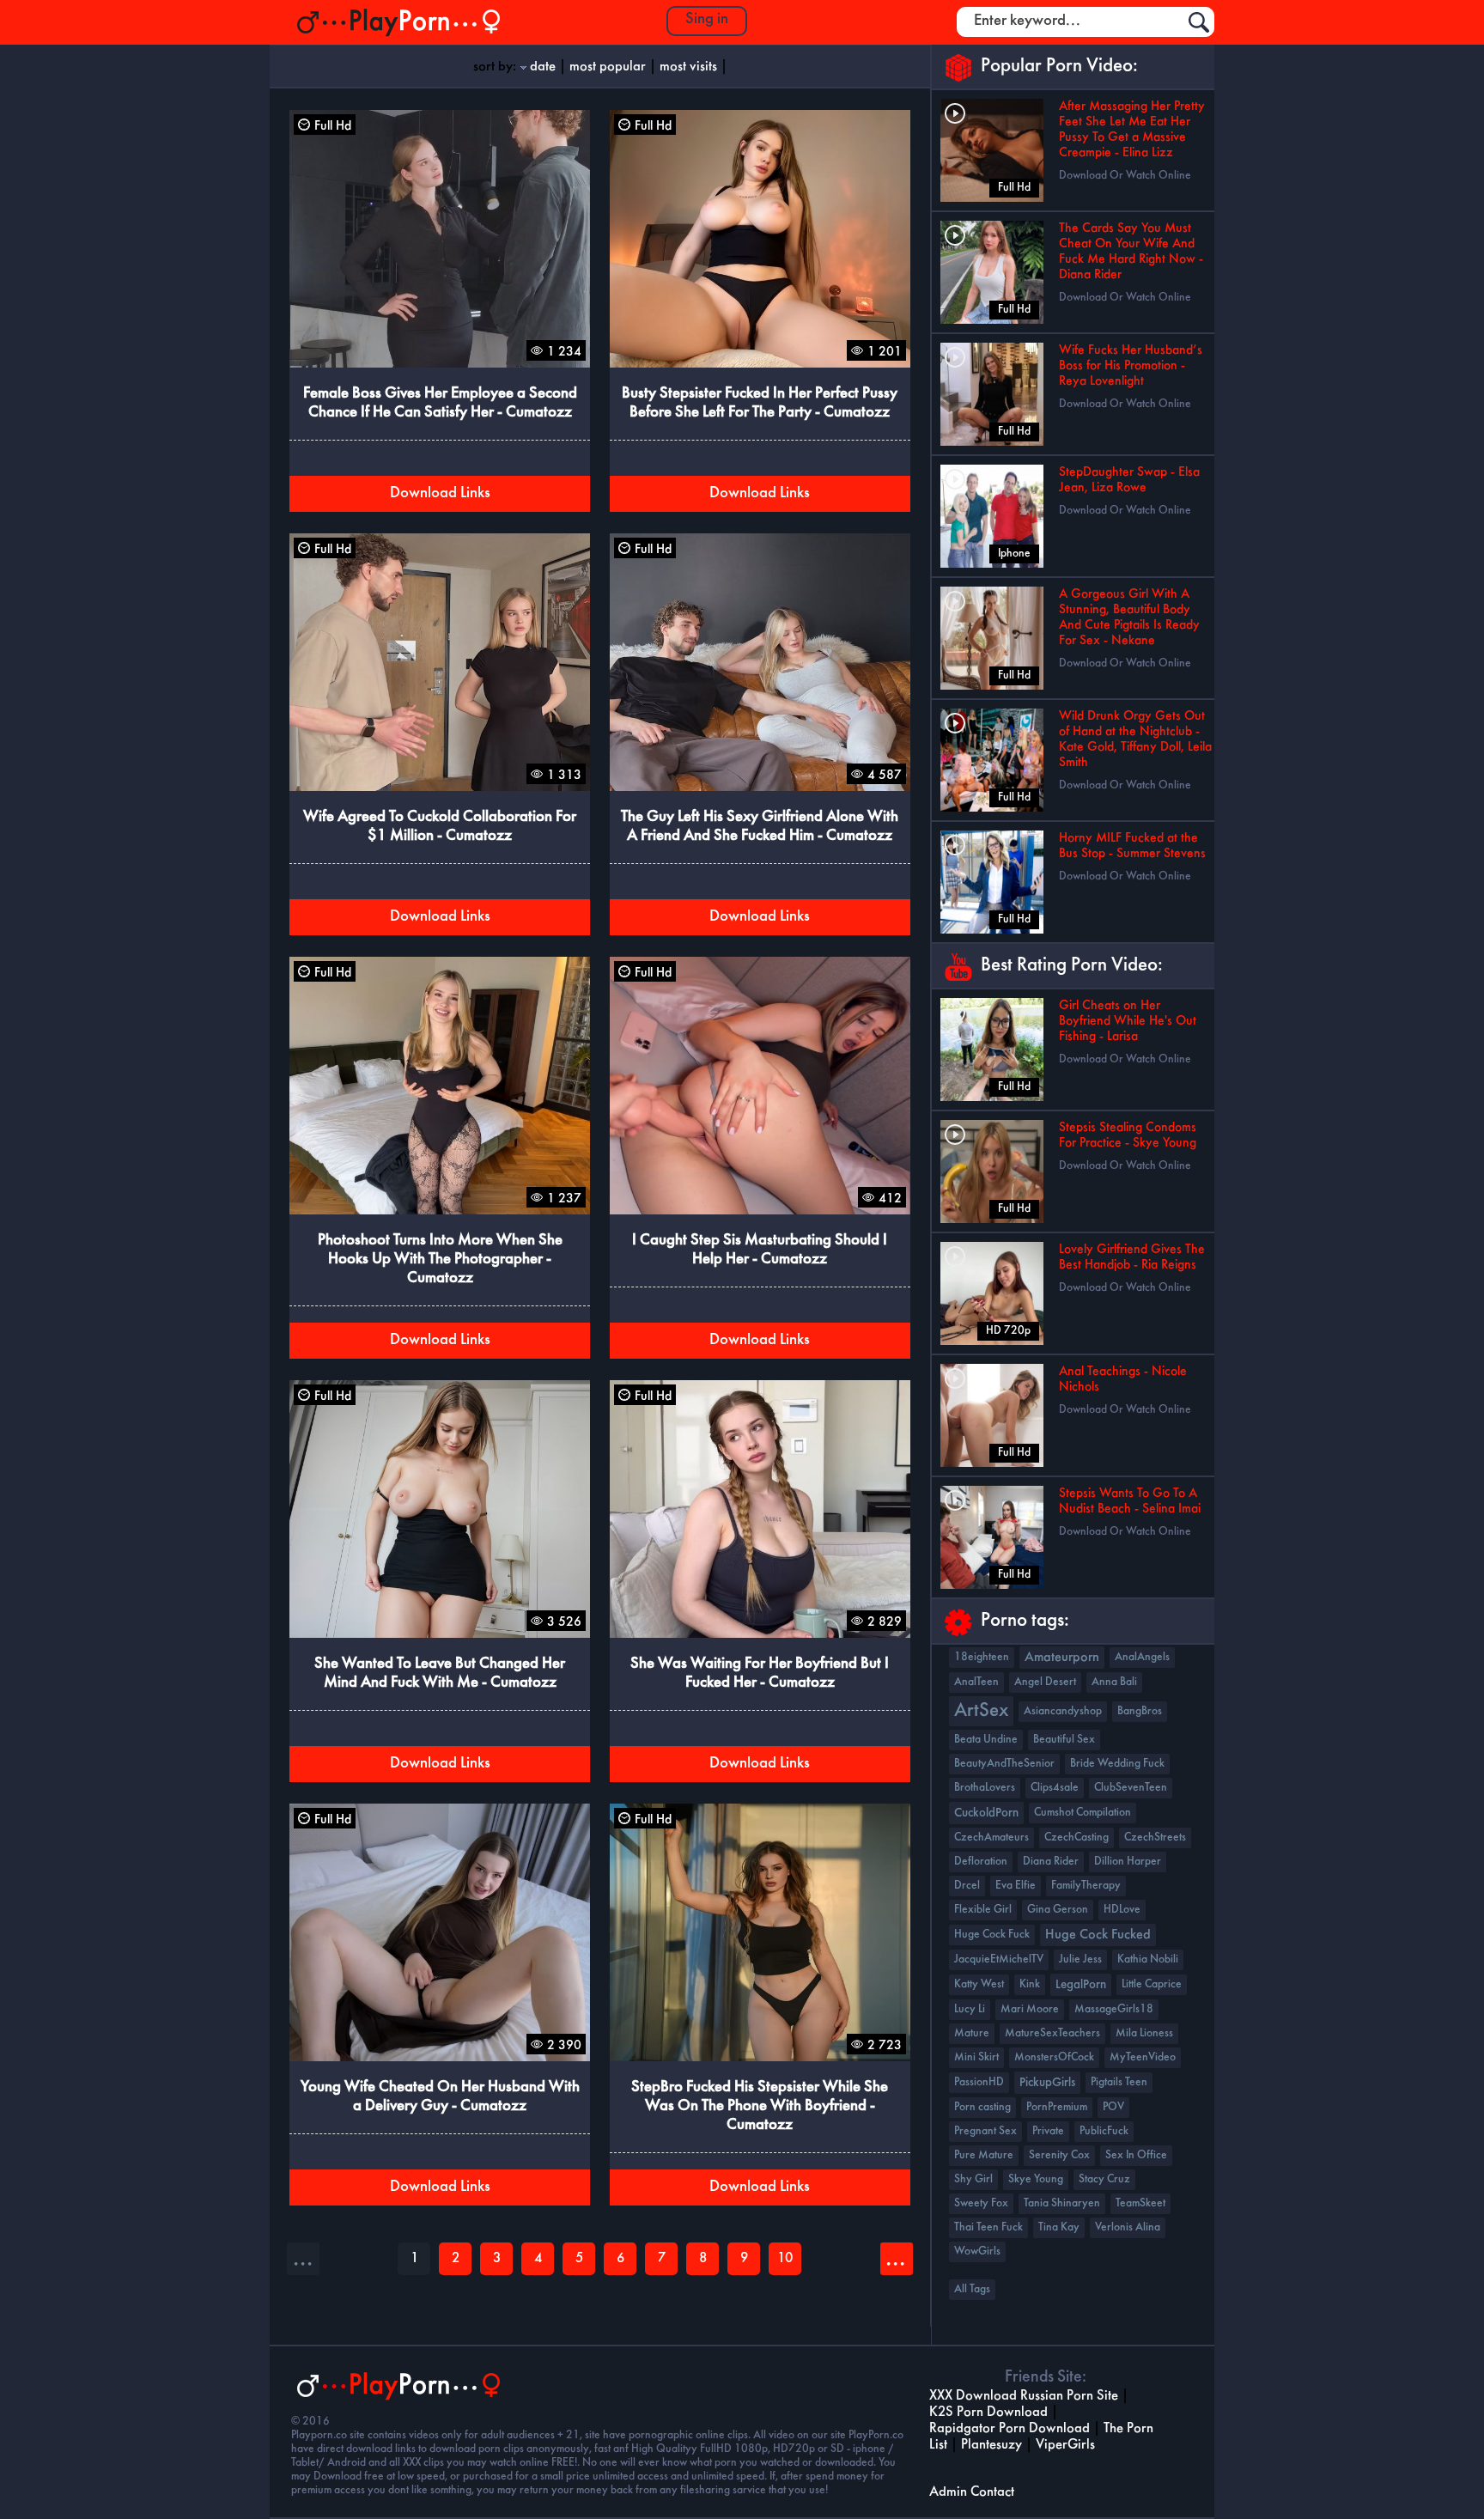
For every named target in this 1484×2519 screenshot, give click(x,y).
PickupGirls (1047, 2083)
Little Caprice (1152, 1984)
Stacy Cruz (1104, 2179)
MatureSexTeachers (1052, 2033)
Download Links (440, 493)
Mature (972, 2033)
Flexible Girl (983, 1910)
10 (785, 2258)
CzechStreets (1155, 1838)
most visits (688, 67)
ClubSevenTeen (1131, 1788)
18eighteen (982, 1657)
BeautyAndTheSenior (1004, 1764)
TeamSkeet (1140, 2203)
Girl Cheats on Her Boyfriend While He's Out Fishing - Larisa (1128, 1021)
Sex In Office (1136, 2155)
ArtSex (981, 1711)
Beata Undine (986, 1740)
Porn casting (982, 2107)
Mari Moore (1030, 2009)
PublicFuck (1104, 2131)
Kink (1030, 1984)
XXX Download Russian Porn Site (1024, 2396)
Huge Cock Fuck (992, 1935)
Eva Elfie (1016, 1886)
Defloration (981, 1862)
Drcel (967, 1886)
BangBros (1140, 1711)
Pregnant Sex (985, 2131)
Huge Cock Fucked (1098, 1935)
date (543, 67)
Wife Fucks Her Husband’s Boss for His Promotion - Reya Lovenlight (1131, 366)
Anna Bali (1114, 1682)
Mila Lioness (1144, 2033)
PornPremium (1057, 2107)
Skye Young (1036, 2179)
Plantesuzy (991, 2445)
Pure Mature (984, 2155)
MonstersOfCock (1054, 2057)
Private (1048, 2131)
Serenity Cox (1059, 2155)
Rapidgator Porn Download (1010, 2428)
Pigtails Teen (1119, 2082)
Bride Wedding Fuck (1117, 1764)
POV (1113, 2107)
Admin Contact (972, 2492)
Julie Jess (1080, 1959)
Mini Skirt (976, 2057)
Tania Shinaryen (1062, 2203)
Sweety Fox (981, 2203)
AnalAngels (1142, 1657)
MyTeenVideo (1143, 2057)
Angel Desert (1045, 1682)
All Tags (972, 2289)
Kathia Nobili (1148, 1959)
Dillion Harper (1128, 1862)
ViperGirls (1065, 2445)
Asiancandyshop (1063, 1711)
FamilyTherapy (1086, 1886)
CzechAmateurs (991, 1838)
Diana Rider (1051, 1862)
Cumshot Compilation (1083, 1813)
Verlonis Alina (1128, 2227)
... (895, 2258)
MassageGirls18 (1114, 2009)
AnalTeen (976, 1682)
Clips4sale (1055, 1788)
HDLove (1122, 1910)
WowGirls (977, 2251)
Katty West (979, 1984)
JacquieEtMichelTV (999, 1959)
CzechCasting (1077, 1838)
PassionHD (979, 2082)
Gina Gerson (1058, 1910)
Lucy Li (970, 2009)
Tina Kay (1059, 2227)
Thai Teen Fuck (988, 2227)
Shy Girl (973, 2179)
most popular (608, 67)
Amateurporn (1062, 1658)
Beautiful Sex (1064, 1740)
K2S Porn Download (988, 2412)
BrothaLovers (985, 1788)
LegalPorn (1081, 1985)
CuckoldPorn (986, 1813)
